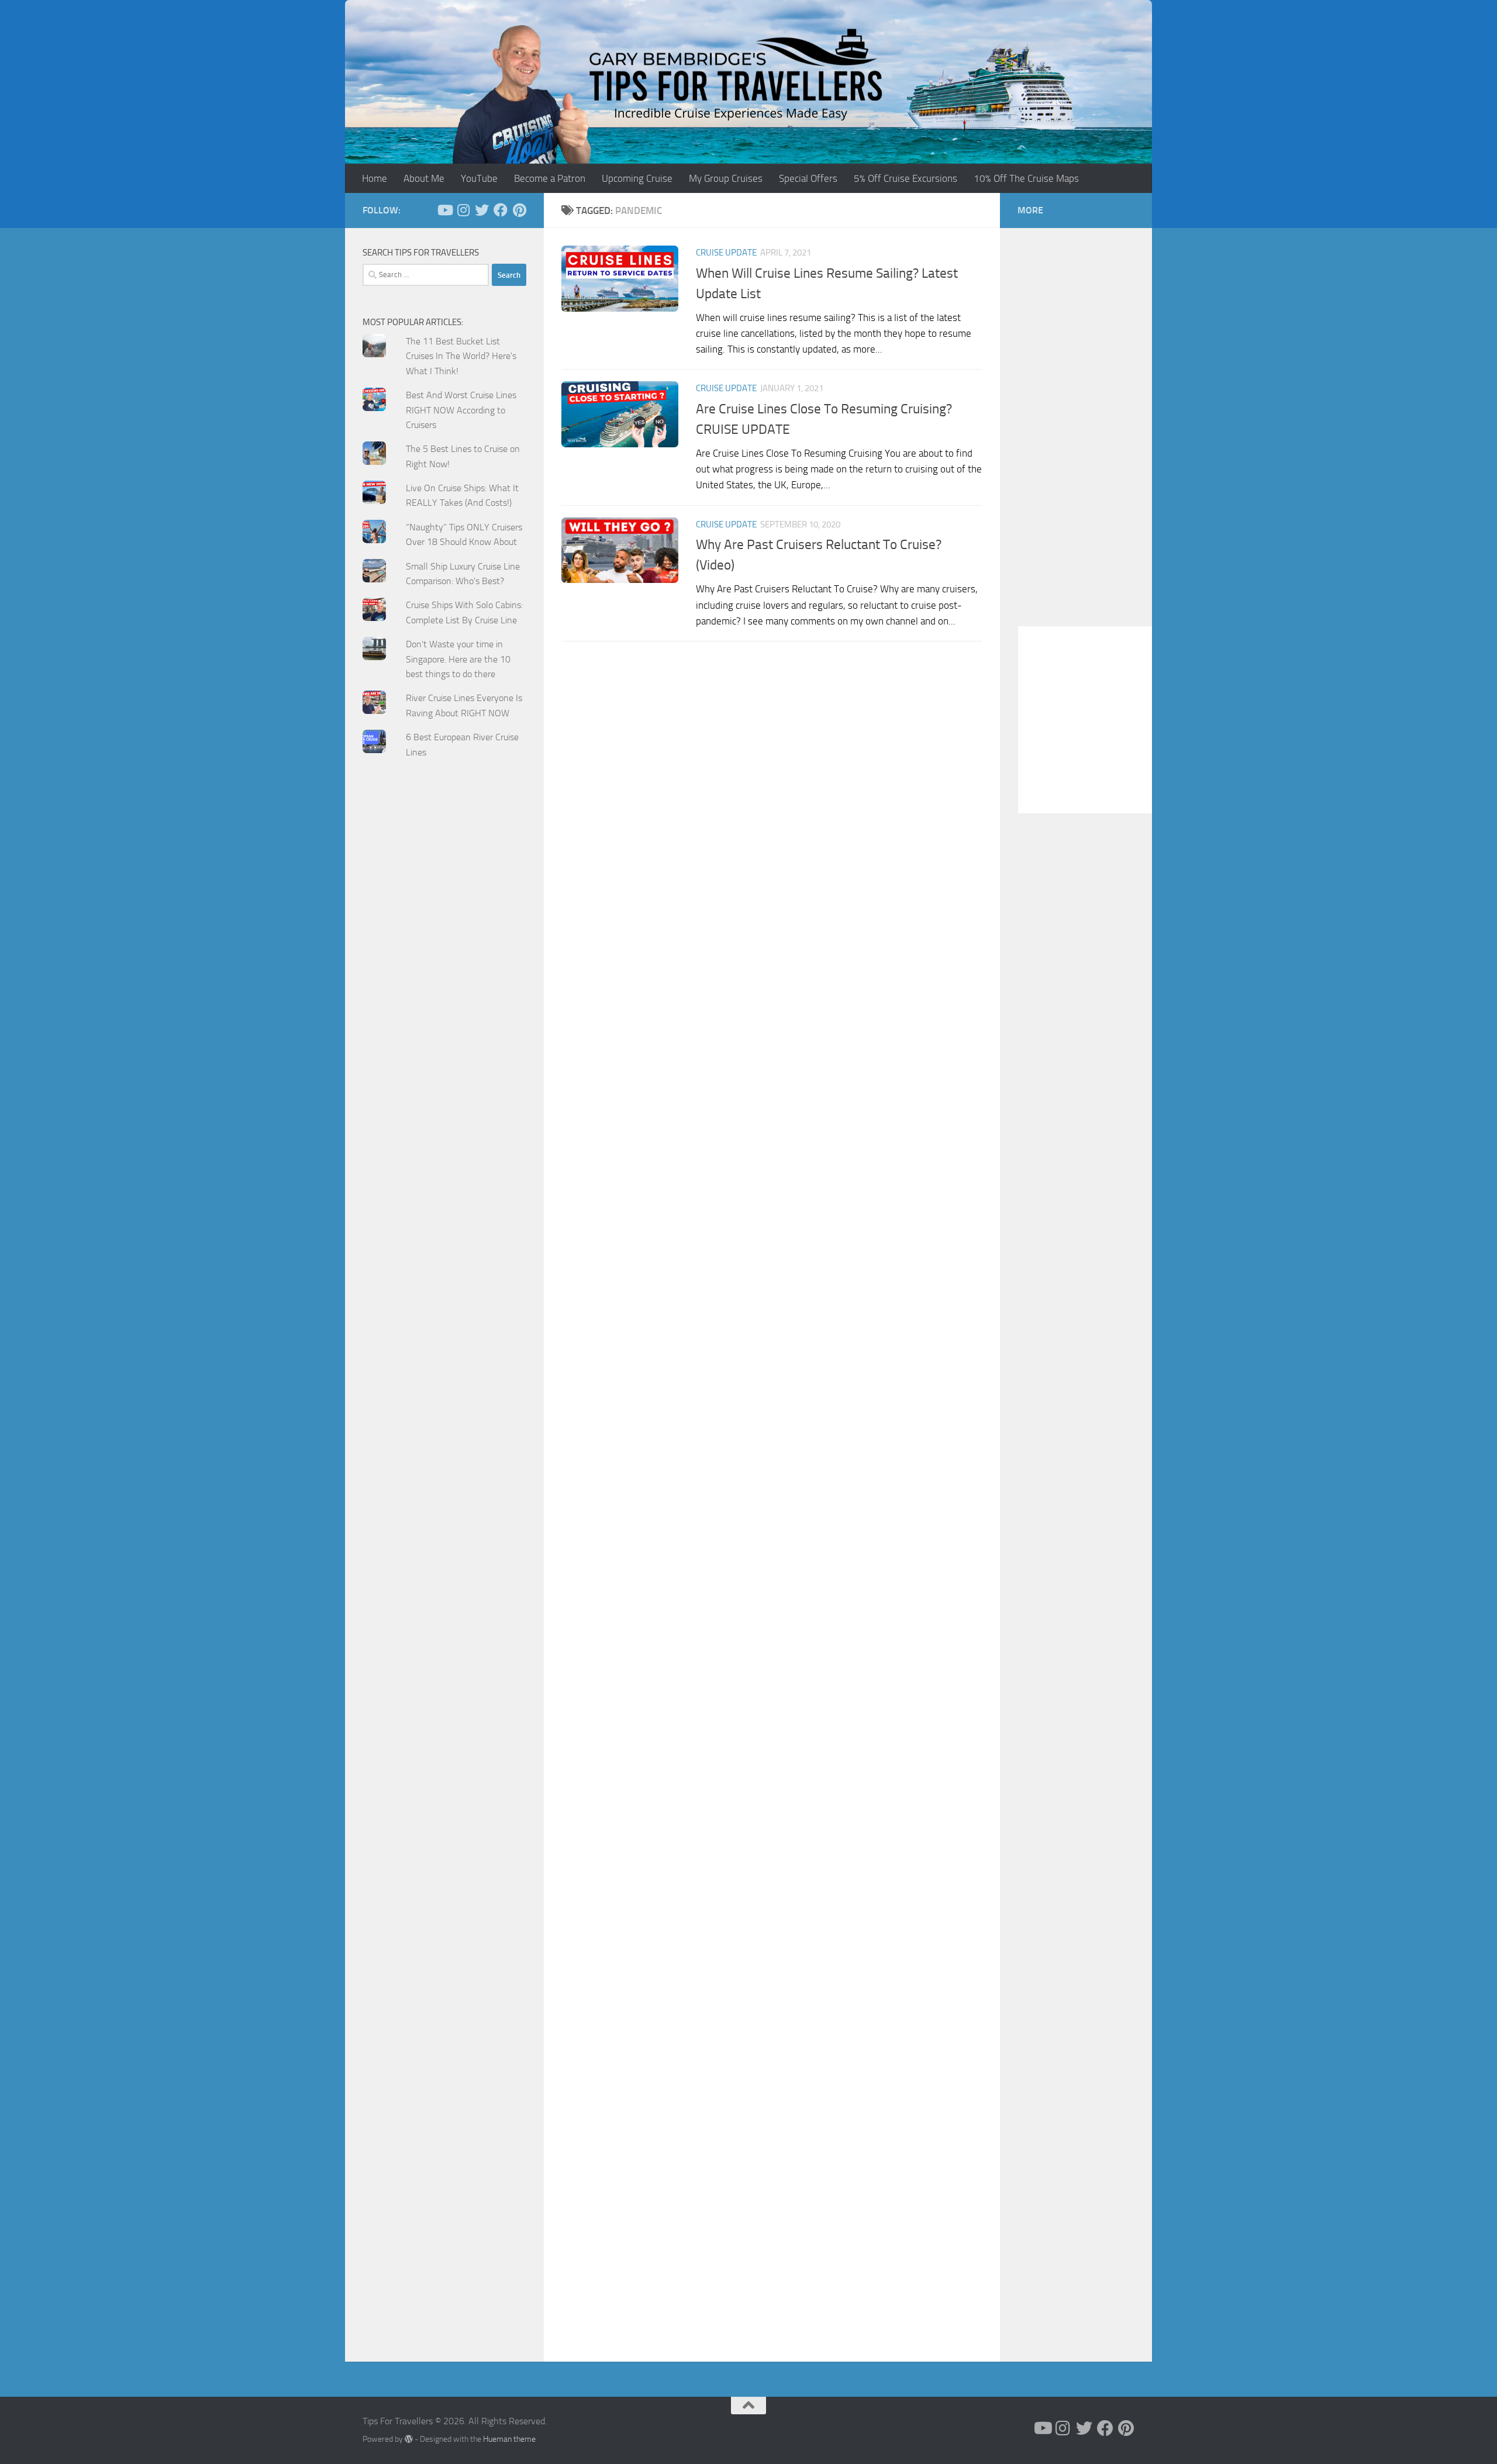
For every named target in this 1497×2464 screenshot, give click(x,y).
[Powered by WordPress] (409, 2439)
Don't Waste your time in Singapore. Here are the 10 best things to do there (458, 659)
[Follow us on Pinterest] (519, 210)
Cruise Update (726, 253)
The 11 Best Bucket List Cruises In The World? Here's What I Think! (461, 356)
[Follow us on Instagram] (463, 210)
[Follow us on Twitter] (482, 210)
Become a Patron (550, 178)
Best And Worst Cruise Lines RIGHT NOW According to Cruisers (461, 410)
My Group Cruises (726, 178)
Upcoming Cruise (637, 178)
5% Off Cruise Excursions (906, 178)
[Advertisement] (444, 1003)
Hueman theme (509, 2439)
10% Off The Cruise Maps (1026, 178)
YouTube (479, 178)
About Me (424, 178)
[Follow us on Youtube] (444, 210)
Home (375, 178)
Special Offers (808, 178)
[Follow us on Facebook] (501, 210)
